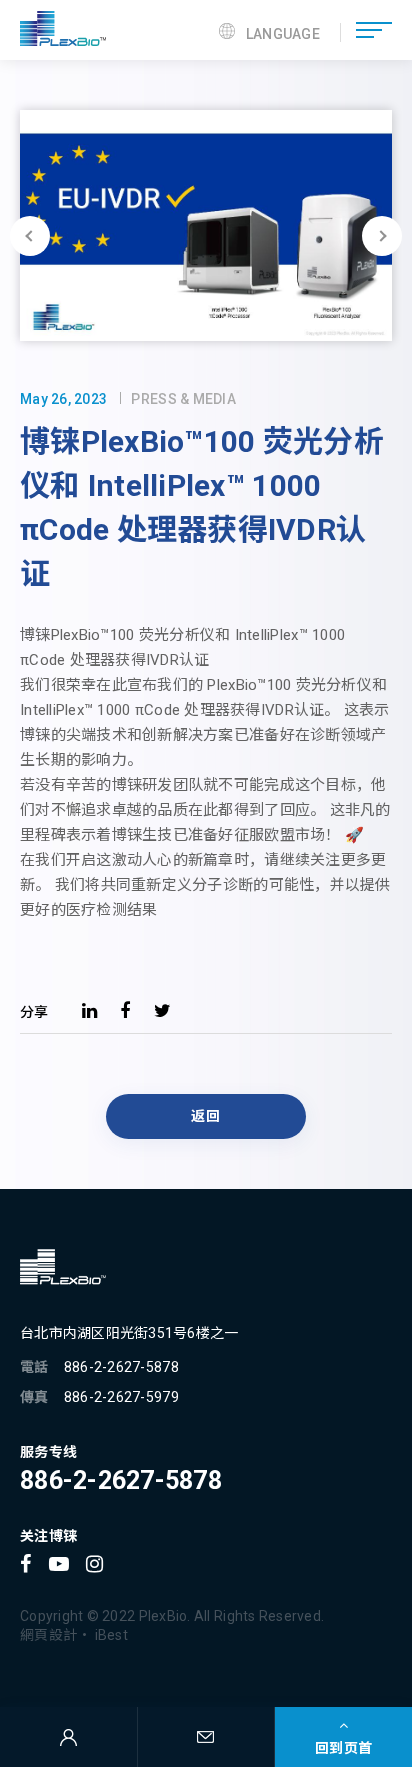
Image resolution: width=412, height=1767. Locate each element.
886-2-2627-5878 (121, 1367)
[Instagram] (94, 1564)
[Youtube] (59, 1564)
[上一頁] (30, 236)
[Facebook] (125, 1010)
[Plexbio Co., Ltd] (63, 30)
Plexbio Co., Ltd (63, 1267)
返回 (205, 1116)
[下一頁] (382, 236)
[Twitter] (162, 1010)
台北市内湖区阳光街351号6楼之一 (129, 1333)
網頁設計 (48, 1635)
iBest (111, 1635)
